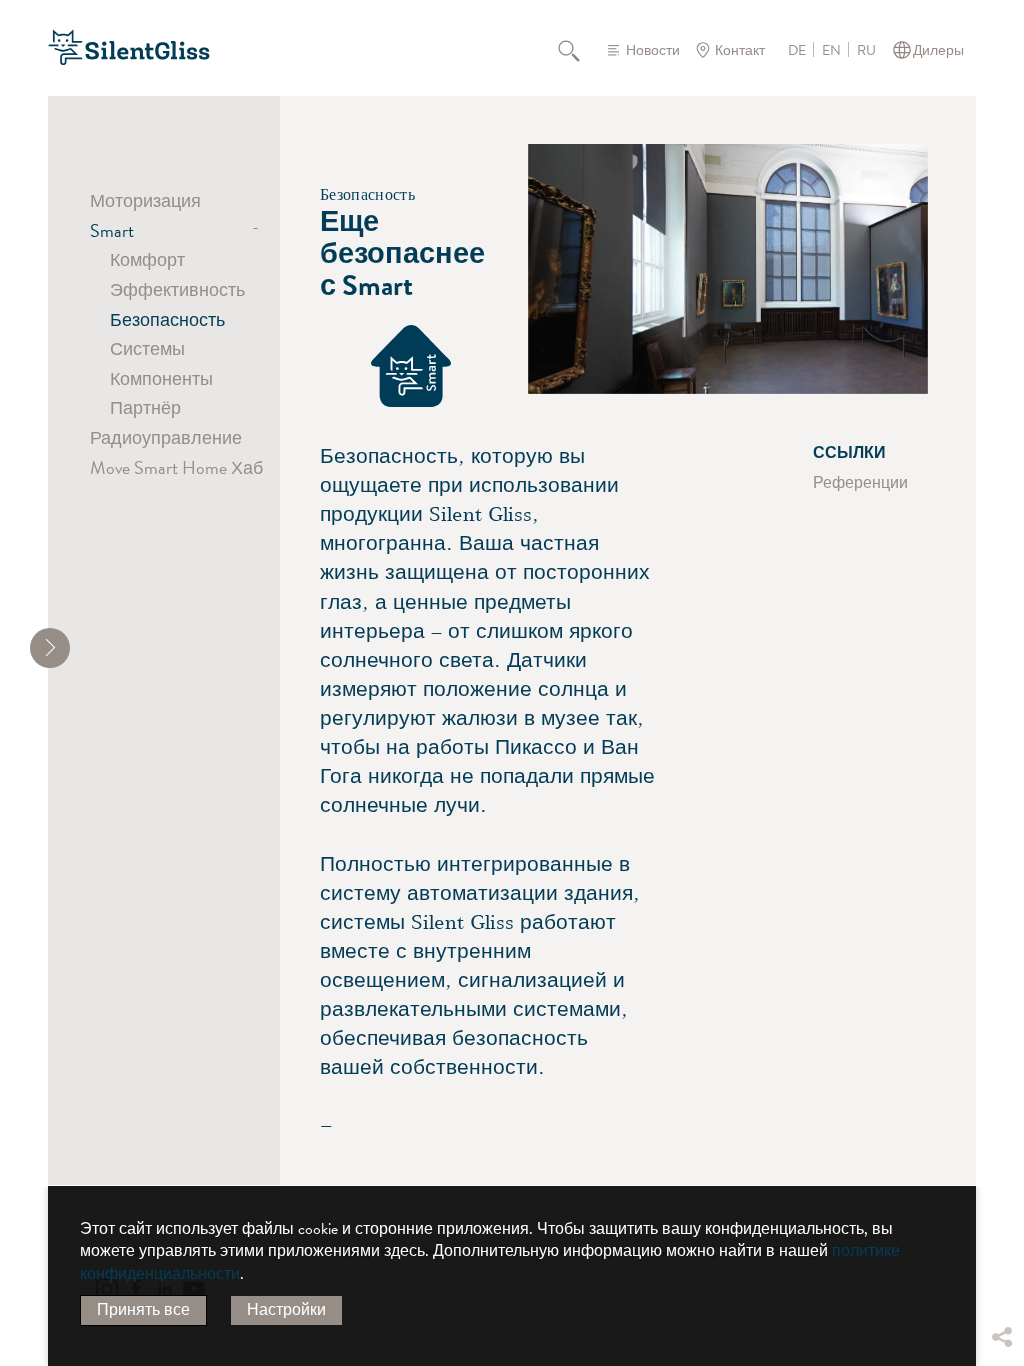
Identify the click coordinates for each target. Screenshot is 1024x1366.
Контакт (740, 50)
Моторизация (145, 200)
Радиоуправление (166, 437)
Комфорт (147, 259)
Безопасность (167, 319)
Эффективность (177, 289)
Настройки (286, 1310)
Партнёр (145, 407)
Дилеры (938, 50)
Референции (860, 483)
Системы (147, 348)
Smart (112, 230)
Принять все (143, 1310)
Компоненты (161, 378)
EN (831, 51)
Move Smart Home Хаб (176, 467)
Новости (653, 50)
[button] (1001, 1155)
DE (797, 51)
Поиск (580, 50)
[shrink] (50, 648)
